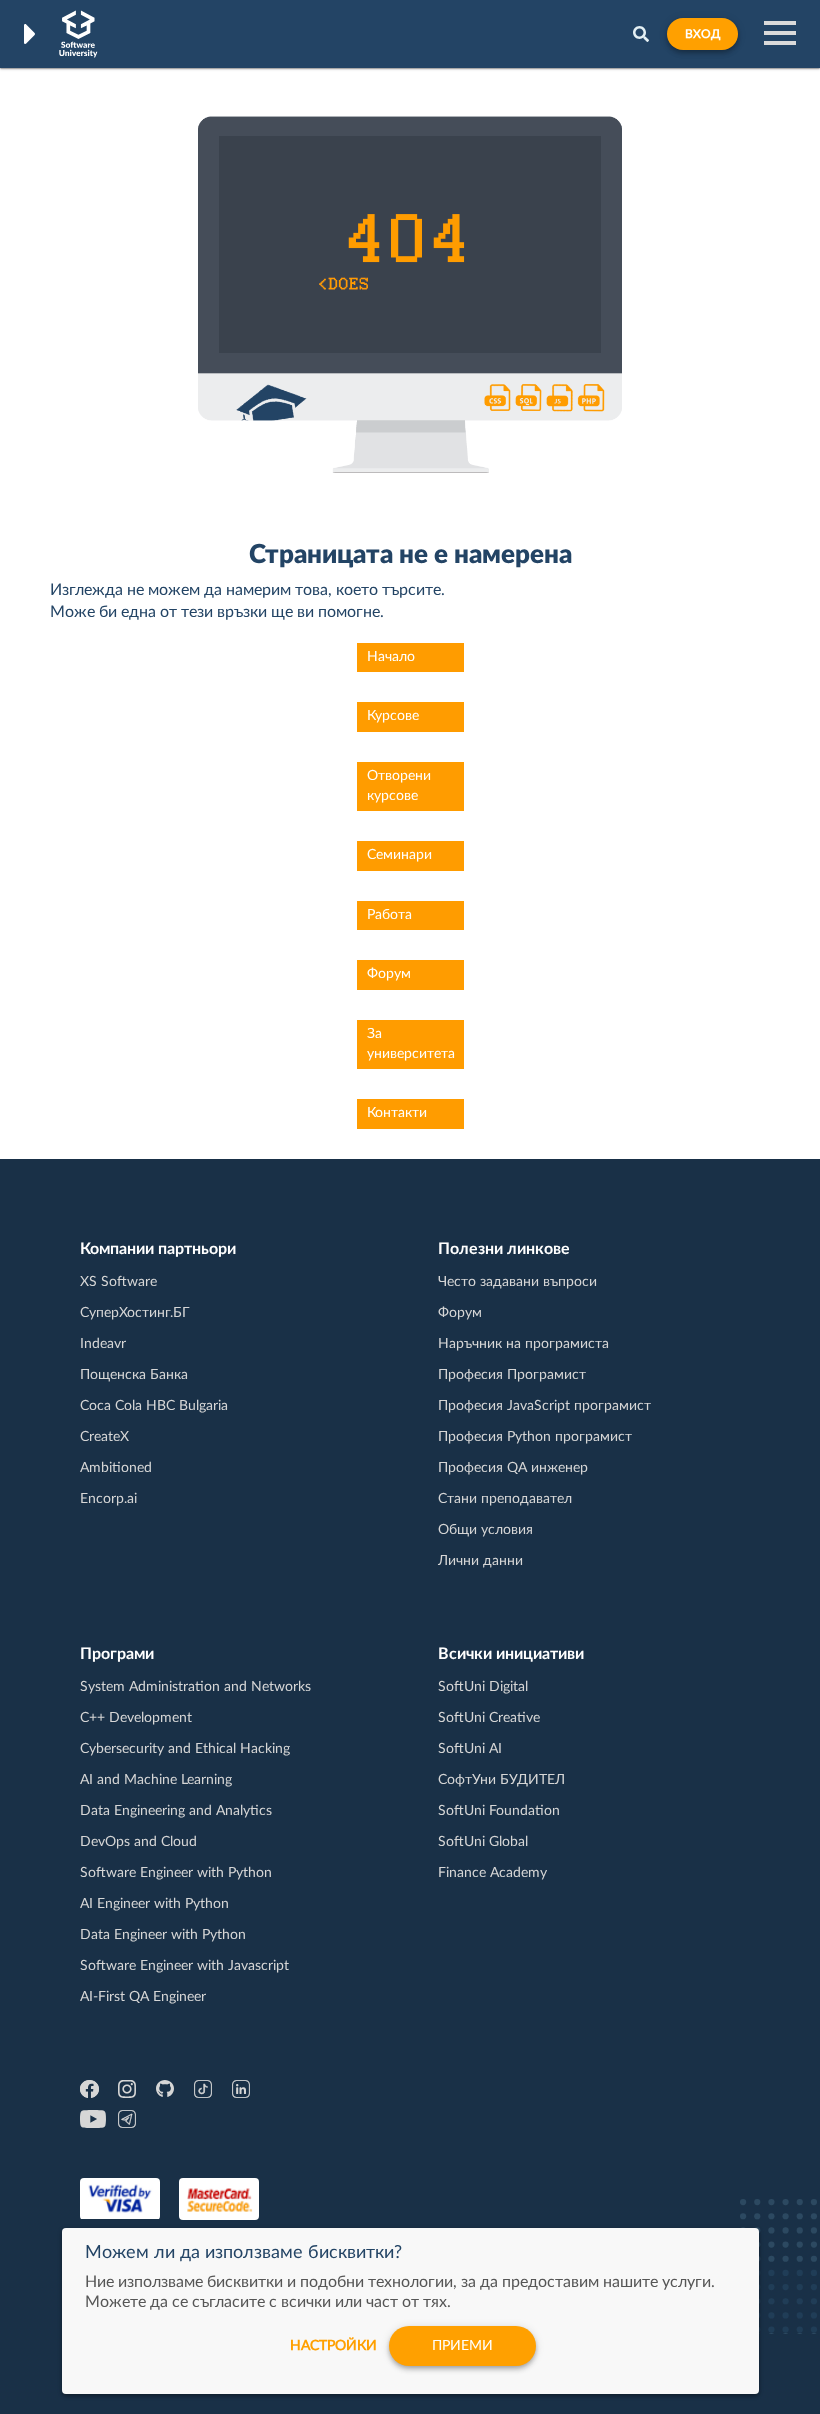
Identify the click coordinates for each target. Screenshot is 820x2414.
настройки (333, 2346)
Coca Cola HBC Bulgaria (154, 1406)
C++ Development (136, 1718)
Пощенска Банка (134, 1375)
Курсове (393, 716)
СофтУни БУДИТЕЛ (501, 1780)
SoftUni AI (470, 1749)
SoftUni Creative (489, 1718)
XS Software (118, 1282)
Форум (389, 974)
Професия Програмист (512, 1375)
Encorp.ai (108, 1499)
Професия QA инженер (513, 1468)
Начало (391, 657)
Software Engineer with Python (176, 1873)
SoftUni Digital (483, 1687)
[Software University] (78, 34)
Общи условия (485, 1530)
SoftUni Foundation (499, 1811)
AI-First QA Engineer (143, 1997)
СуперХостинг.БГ (135, 1313)
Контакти (397, 1113)
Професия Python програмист (535, 1437)
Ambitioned (116, 1468)
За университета (411, 1044)
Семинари (399, 855)
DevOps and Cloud (138, 1842)
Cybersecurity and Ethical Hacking (185, 1749)
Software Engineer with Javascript (184, 1966)
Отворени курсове (399, 786)
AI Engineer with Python (154, 1904)
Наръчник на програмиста (523, 1344)
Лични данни (480, 1561)
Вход (702, 34)
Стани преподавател (505, 1499)
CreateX (104, 1437)
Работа (389, 915)
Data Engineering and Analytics (176, 1811)
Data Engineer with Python (163, 1935)
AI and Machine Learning (156, 1780)
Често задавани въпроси (517, 1282)
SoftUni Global (483, 1842)
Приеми (462, 2346)
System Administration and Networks (195, 1687)
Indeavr (103, 1344)
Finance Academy (492, 1873)
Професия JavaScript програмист (544, 1406)
